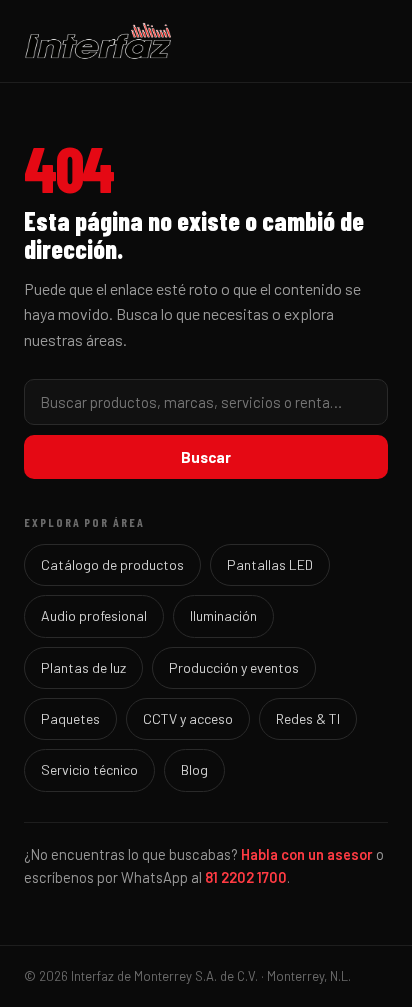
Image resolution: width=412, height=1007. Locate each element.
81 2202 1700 (246, 877)
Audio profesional (94, 615)
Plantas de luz (83, 667)
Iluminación (223, 615)
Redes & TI (308, 718)
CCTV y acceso (188, 718)
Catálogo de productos (112, 564)
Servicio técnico (89, 769)
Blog (194, 769)
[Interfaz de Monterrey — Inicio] (206, 41)
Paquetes (70, 718)
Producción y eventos (234, 667)
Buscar (206, 457)
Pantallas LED (270, 564)
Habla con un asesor (307, 854)
